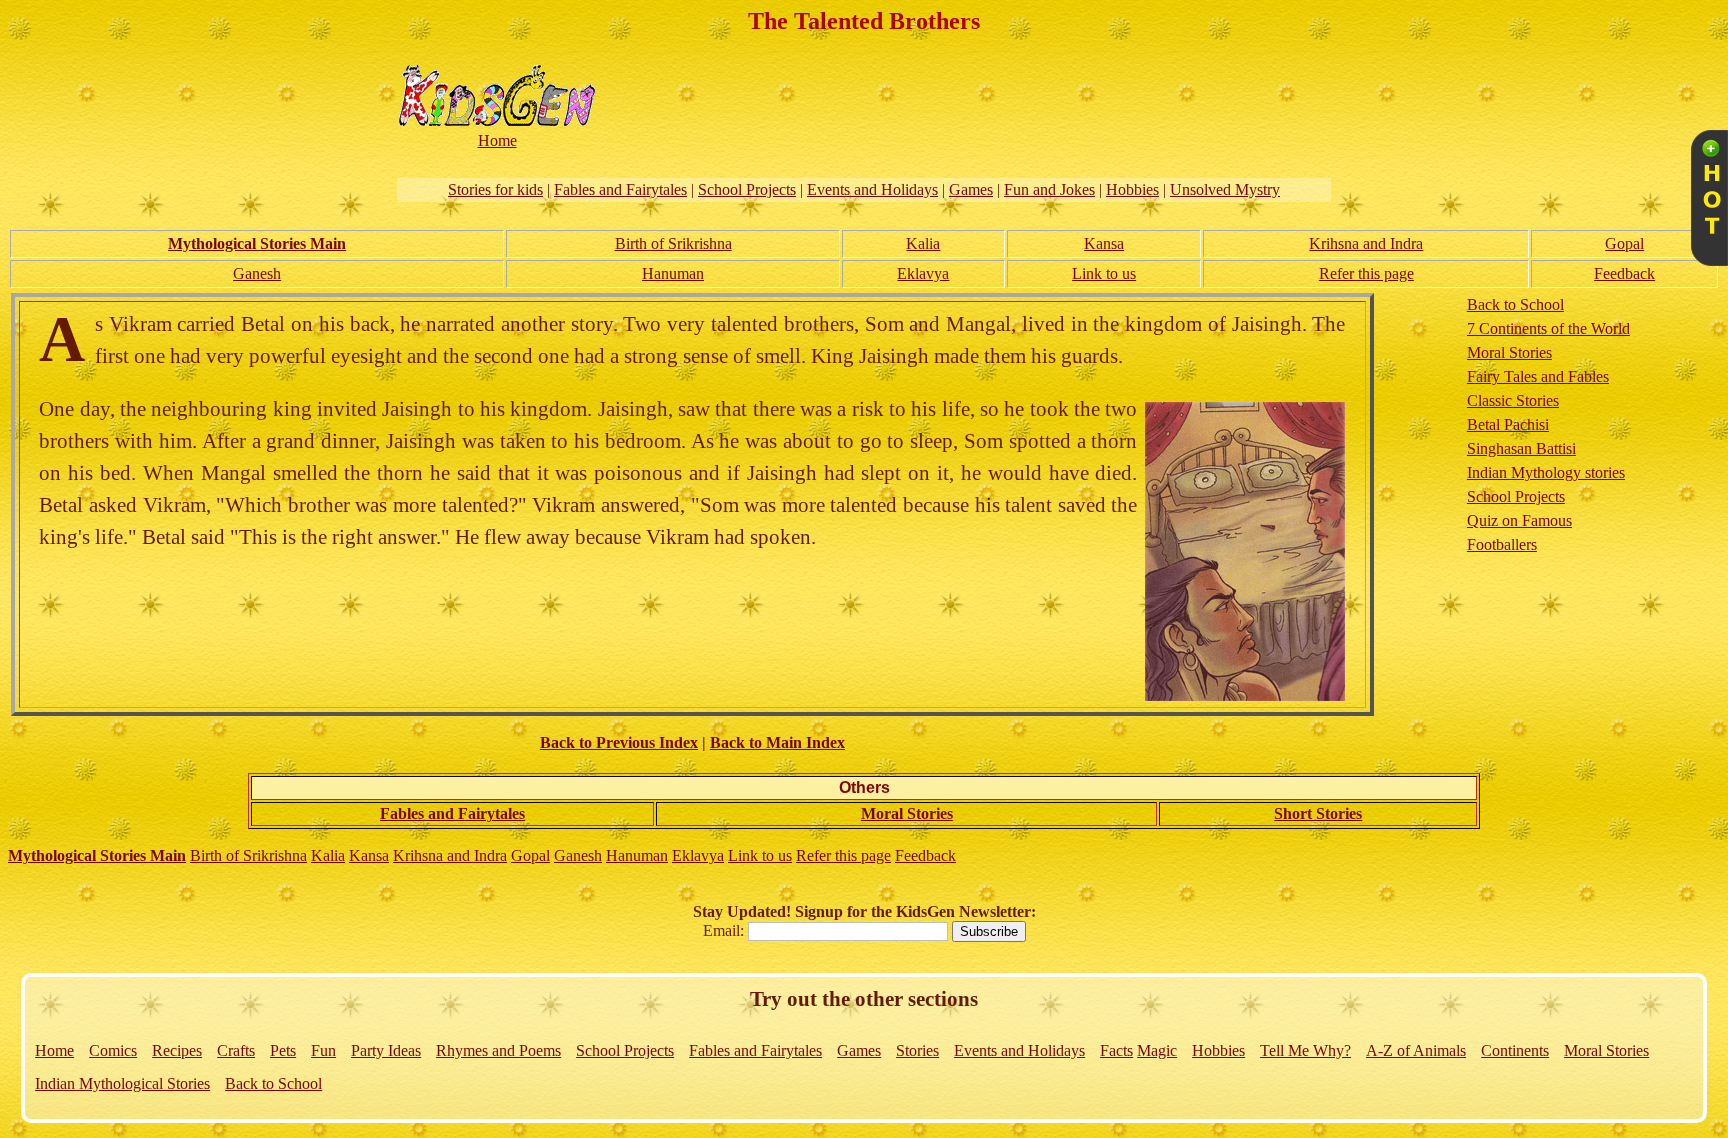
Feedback (1624, 273)
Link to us (1104, 273)
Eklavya (923, 273)
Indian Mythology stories (1546, 472)
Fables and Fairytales (620, 189)
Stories (917, 1050)
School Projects (747, 189)
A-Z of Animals (1416, 1050)
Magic (1157, 1050)
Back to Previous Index (619, 742)
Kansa (1104, 243)
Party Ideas (386, 1050)
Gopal (1624, 243)
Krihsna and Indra (1366, 243)
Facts (1116, 1050)
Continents (1515, 1050)
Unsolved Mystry (1225, 189)
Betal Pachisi (1508, 424)
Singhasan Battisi (1521, 448)
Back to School (1515, 304)
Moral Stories (1509, 352)
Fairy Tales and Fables (1538, 376)
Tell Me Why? (1305, 1050)
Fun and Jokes (1049, 189)
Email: (725, 930)
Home (54, 1050)
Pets (283, 1050)
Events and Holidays (872, 189)
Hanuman (673, 273)
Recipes (177, 1050)
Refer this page (1366, 273)
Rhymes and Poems (498, 1050)
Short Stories (1318, 813)
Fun (323, 1050)
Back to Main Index (777, 742)
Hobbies (1132, 189)
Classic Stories (1513, 400)
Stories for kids (495, 189)
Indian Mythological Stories (122, 1083)
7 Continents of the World (1548, 328)
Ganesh (257, 273)
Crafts (236, 1050)
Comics (113, 1050)
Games (971, 189)
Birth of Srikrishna (673, 243)
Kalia (923, 243)
